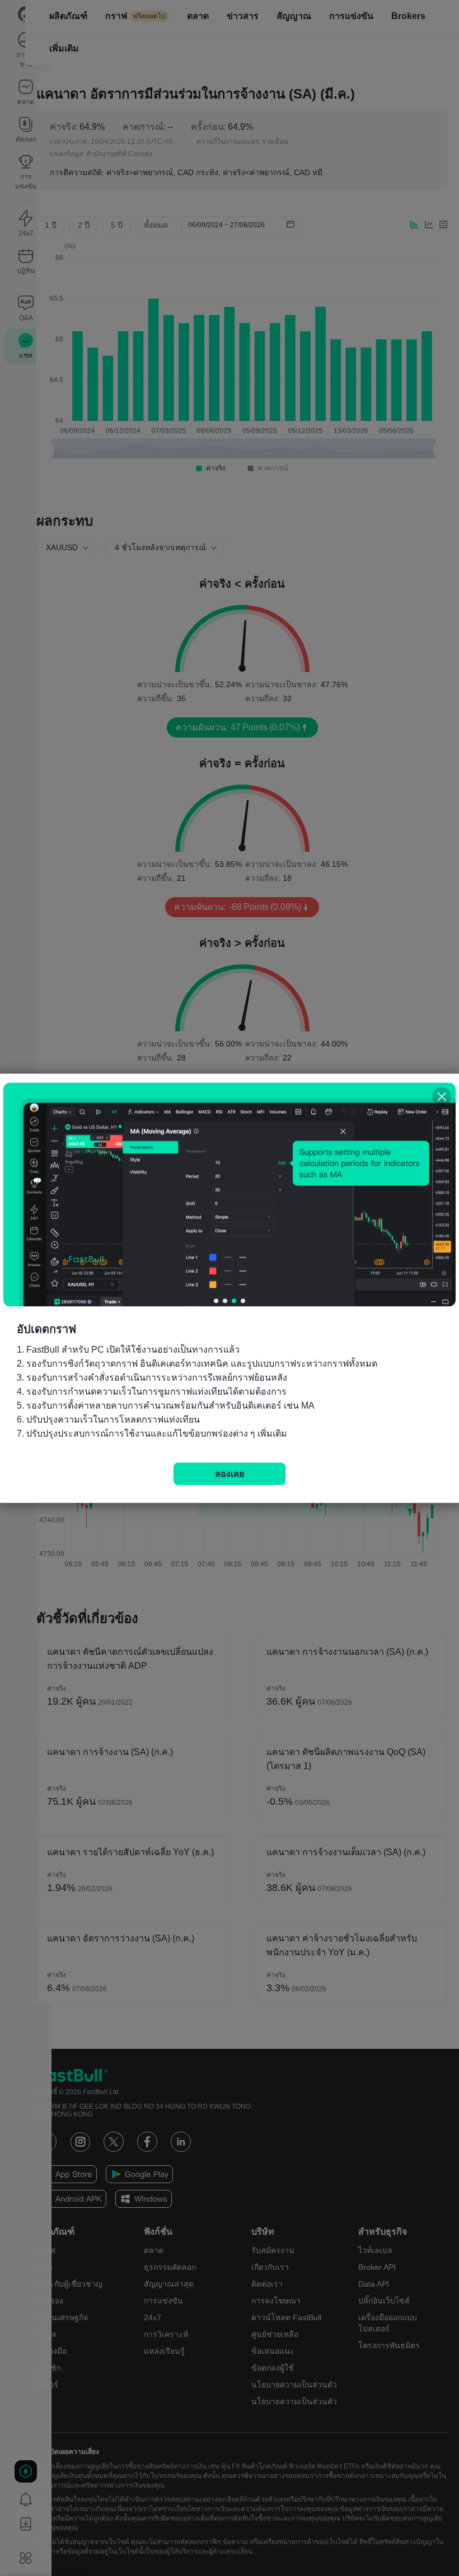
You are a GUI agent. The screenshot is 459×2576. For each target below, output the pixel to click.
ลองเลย (230, 1473)
